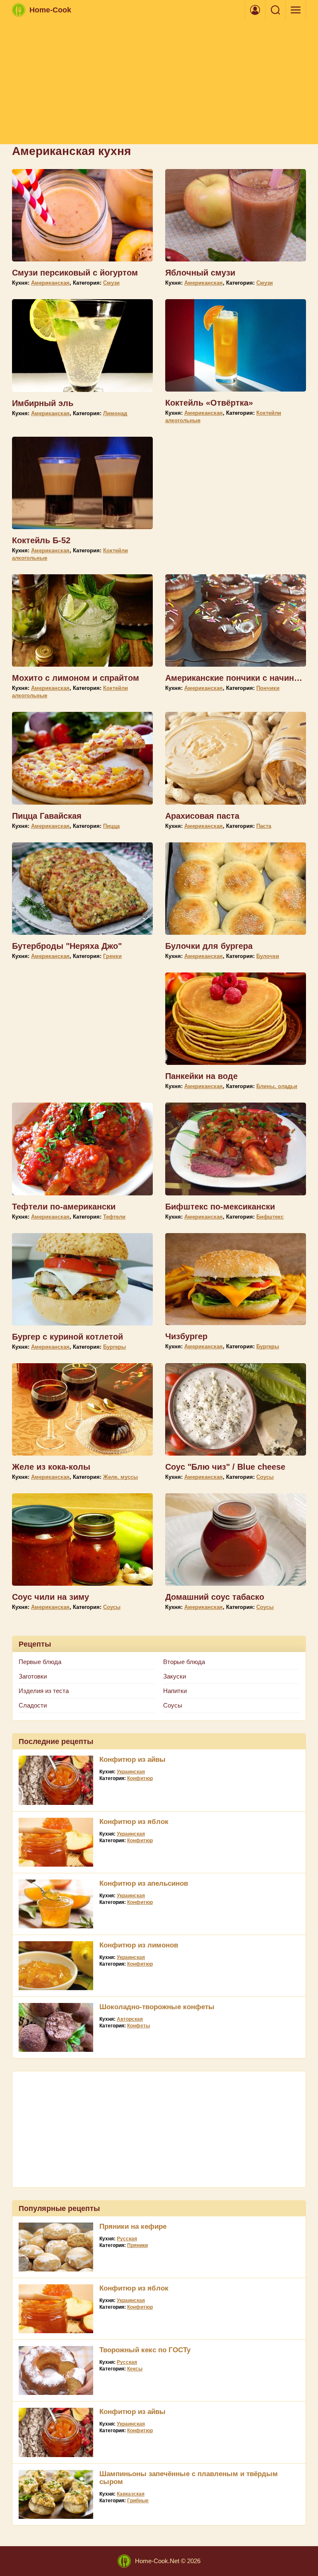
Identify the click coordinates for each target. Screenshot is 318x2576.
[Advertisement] (159, 82)
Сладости (33, 1705)
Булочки (268, 956)
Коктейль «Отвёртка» (209, 403)
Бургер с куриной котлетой (67, 1337)
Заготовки (33, 1676)
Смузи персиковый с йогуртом (75, 273)
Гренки (112, 956)
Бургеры (114, 1347)
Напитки (175, 1691)
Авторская (130, 2019)
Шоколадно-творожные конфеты (157, 2007)
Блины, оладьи (277, 1086)
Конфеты (139, 2026)
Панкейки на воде (201, 1076)
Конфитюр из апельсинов (144, 1883)
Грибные (138, 2501)
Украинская (131, 1772)
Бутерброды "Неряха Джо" (67, 946)
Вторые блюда (184, 1662)
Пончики (268, 688)
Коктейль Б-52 (41, 540)
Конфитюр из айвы (132, 1760)
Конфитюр (140, 1778)
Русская (127, 2239)
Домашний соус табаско (215, 1597)
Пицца (111, 826)
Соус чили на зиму (51, 1597)
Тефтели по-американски (64, 1207)
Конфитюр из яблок (134, 1822)
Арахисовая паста (202, 816)
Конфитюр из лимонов (139, 1945)
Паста (264, 826)
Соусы (265, 1477)
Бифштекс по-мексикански (220, 1207)
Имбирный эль (43, 403)
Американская (50, 283)
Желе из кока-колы (51, 1467)
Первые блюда (40, 1662)
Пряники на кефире (133, 2226)
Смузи (111, 283)
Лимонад (115, 413)
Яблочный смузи (200, 273)
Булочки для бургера (209, 946)
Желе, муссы (120, 1477)
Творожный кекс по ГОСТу (145, 2350)
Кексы (135, 2369)
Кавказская (131, 2494)
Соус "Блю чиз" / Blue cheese (225, 1467)
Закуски (175, 1676)
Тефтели (114, 1217)
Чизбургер (186, 1336)
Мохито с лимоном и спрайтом (76, 678)
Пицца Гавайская (47, 816)
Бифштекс (270, 1217)
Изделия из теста (44, 1691)
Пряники (137, 2245)
